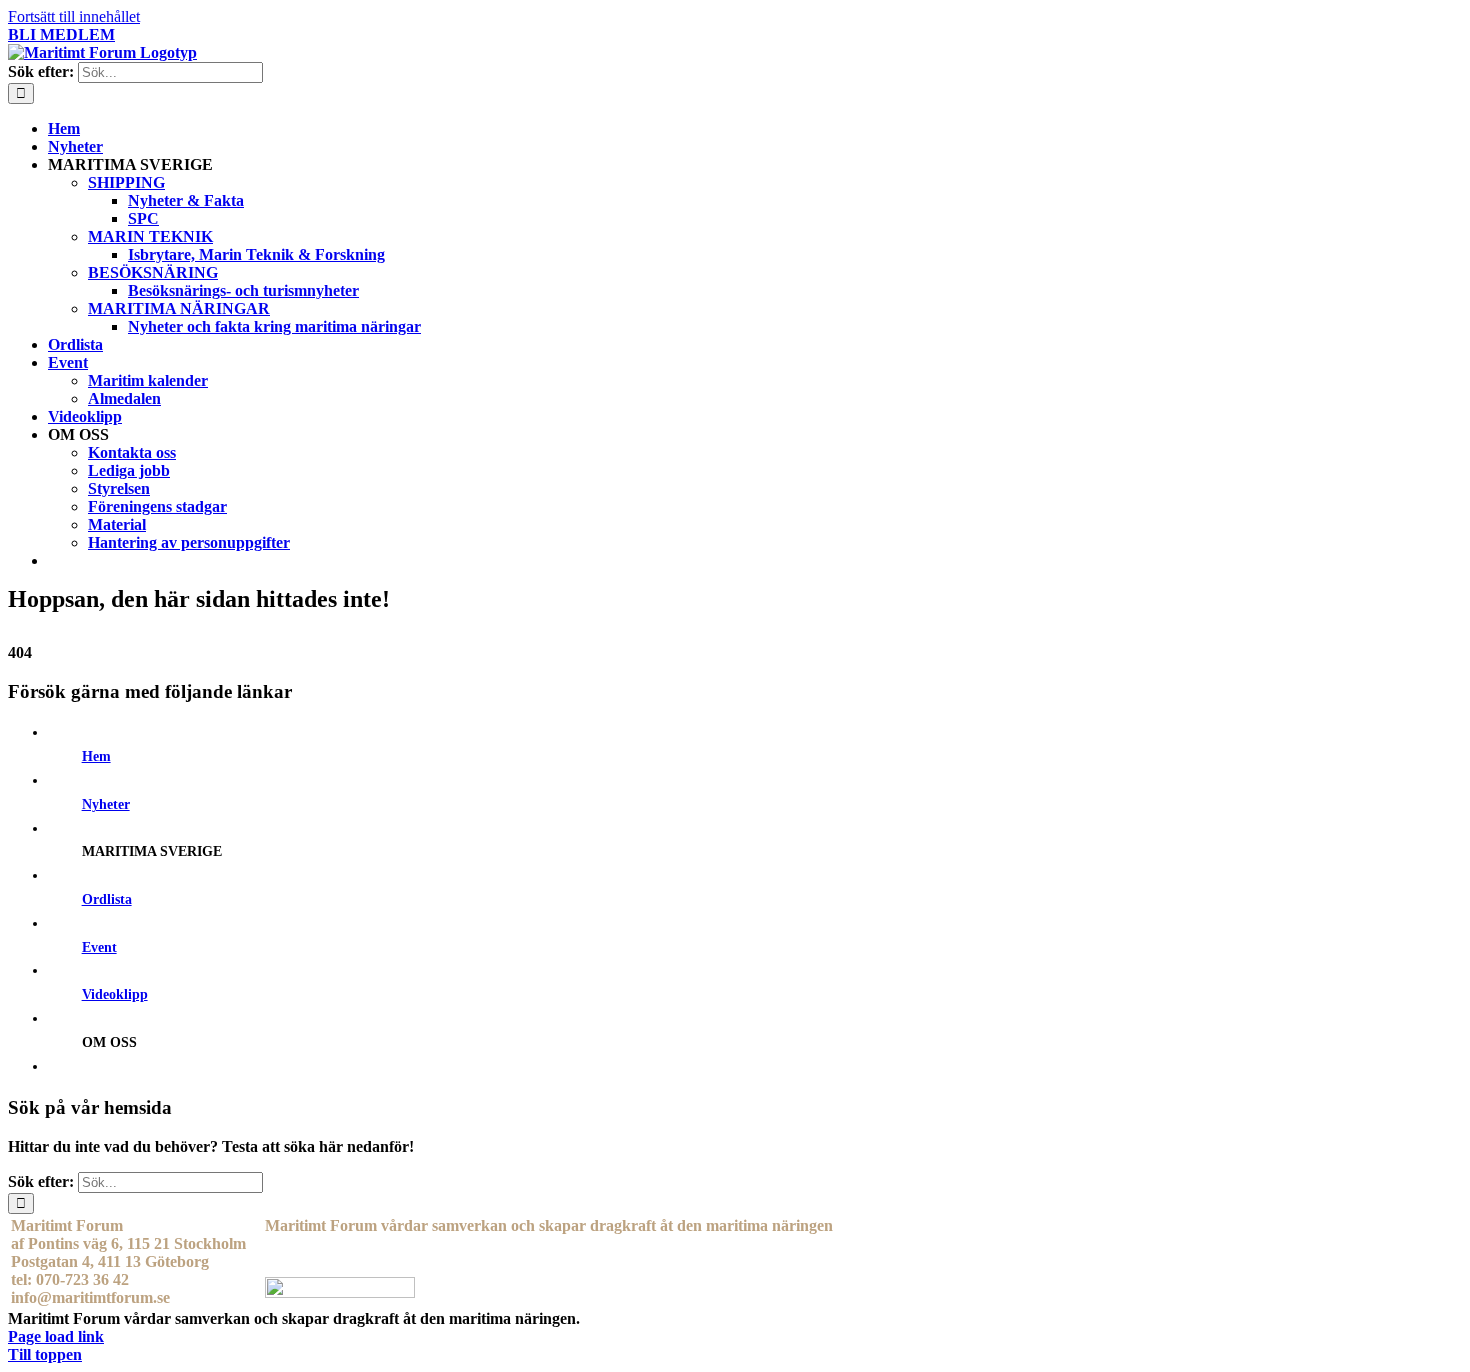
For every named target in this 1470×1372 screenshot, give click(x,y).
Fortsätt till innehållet (74, 16)
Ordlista (107, 899)
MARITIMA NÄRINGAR (179, 308)
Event (99, 947)
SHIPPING (126, 182)
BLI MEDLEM (61, 34)
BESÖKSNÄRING (153, 272)
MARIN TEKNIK (150, 236)
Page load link (56, 1336)
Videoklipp (115, 994)
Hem (96, 756)
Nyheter (106, 804)
